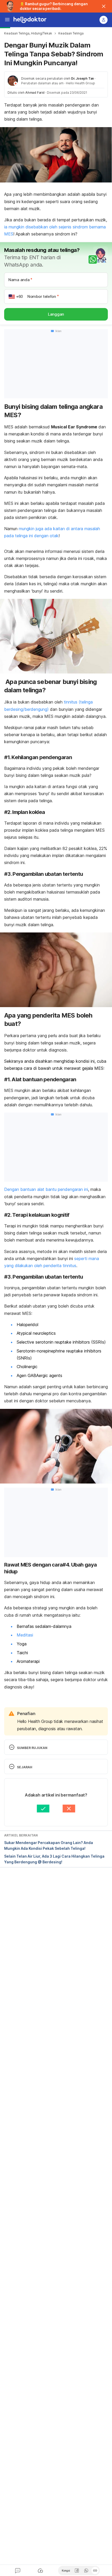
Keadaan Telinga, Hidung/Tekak (28, 33)
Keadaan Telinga (71, 33)
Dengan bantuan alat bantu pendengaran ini (46, 1189)
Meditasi (25, 1635)
